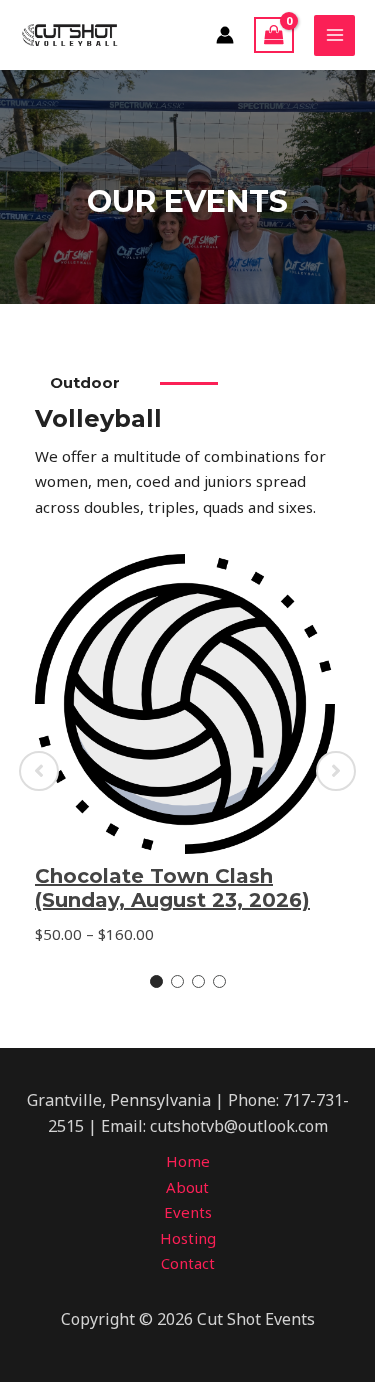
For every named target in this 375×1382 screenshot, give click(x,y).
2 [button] (177, 981)
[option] (187, 771)
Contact (188, 1263)
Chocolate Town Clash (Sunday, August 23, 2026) (172, 888)
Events (188, 1212)
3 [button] (198, 981)
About (187, 1187)
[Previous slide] (39, 771)
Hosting (188, 1238)
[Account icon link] (225, 35)
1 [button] (156, 981)
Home (188, 1161)
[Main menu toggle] (334, 35)
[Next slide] (336, 771)
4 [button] (219, 981)
